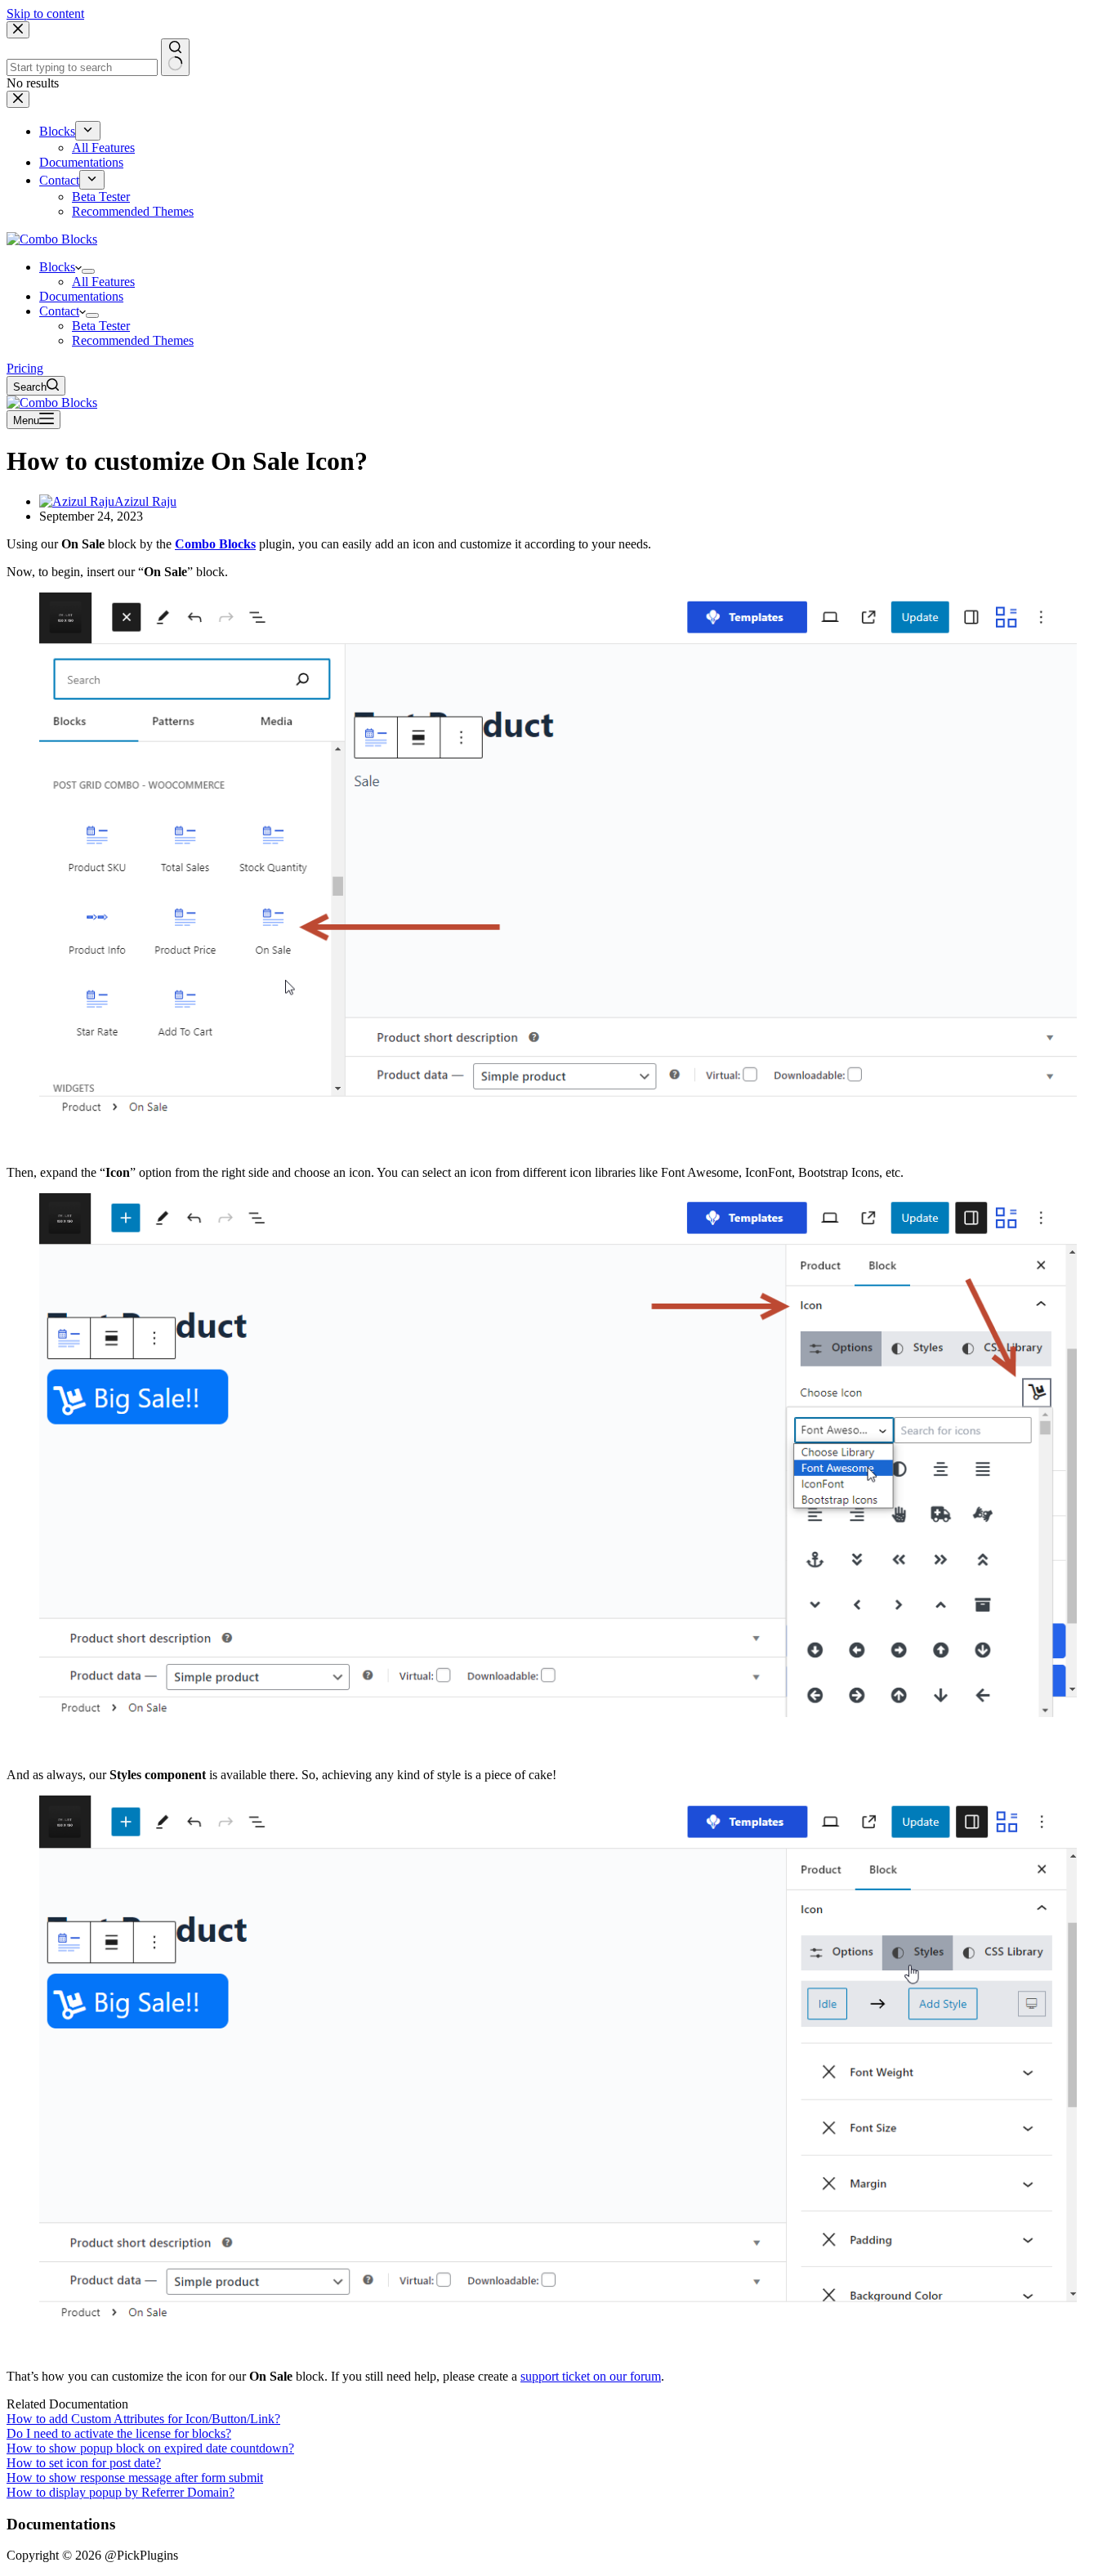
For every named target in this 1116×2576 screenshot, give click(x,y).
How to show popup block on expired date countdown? (150, 2448)
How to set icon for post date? (84, 2463)
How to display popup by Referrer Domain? (121, 2492)
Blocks (57, 267)
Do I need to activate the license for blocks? (119, 2433)
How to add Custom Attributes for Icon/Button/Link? (143, 2419)
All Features (103, 282)
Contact (59, 311)
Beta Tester (101, 326)
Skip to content (45, 13)
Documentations (81, 296)
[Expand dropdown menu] (88, 271)
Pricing (25, 368)
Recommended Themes (133, 340)
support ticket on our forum (591, 2376)
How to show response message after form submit (135, 2478)
